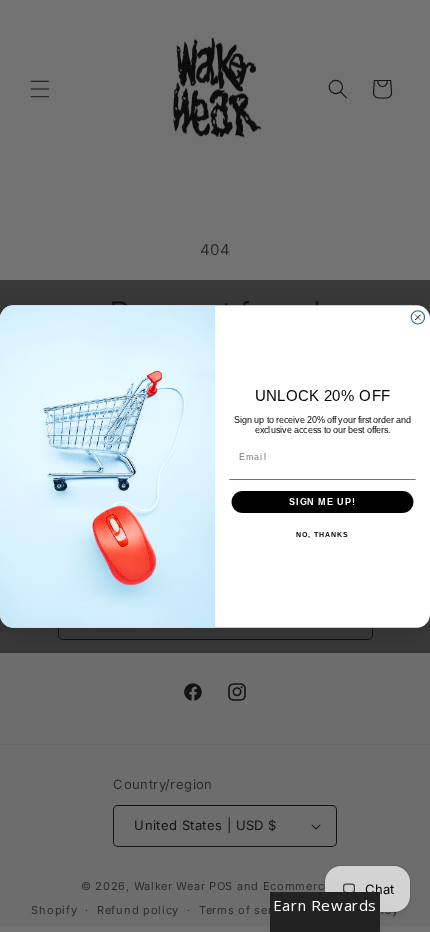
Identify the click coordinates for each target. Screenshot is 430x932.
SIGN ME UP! (322, 501)
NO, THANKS (322, 535)
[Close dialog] (417, 316)
